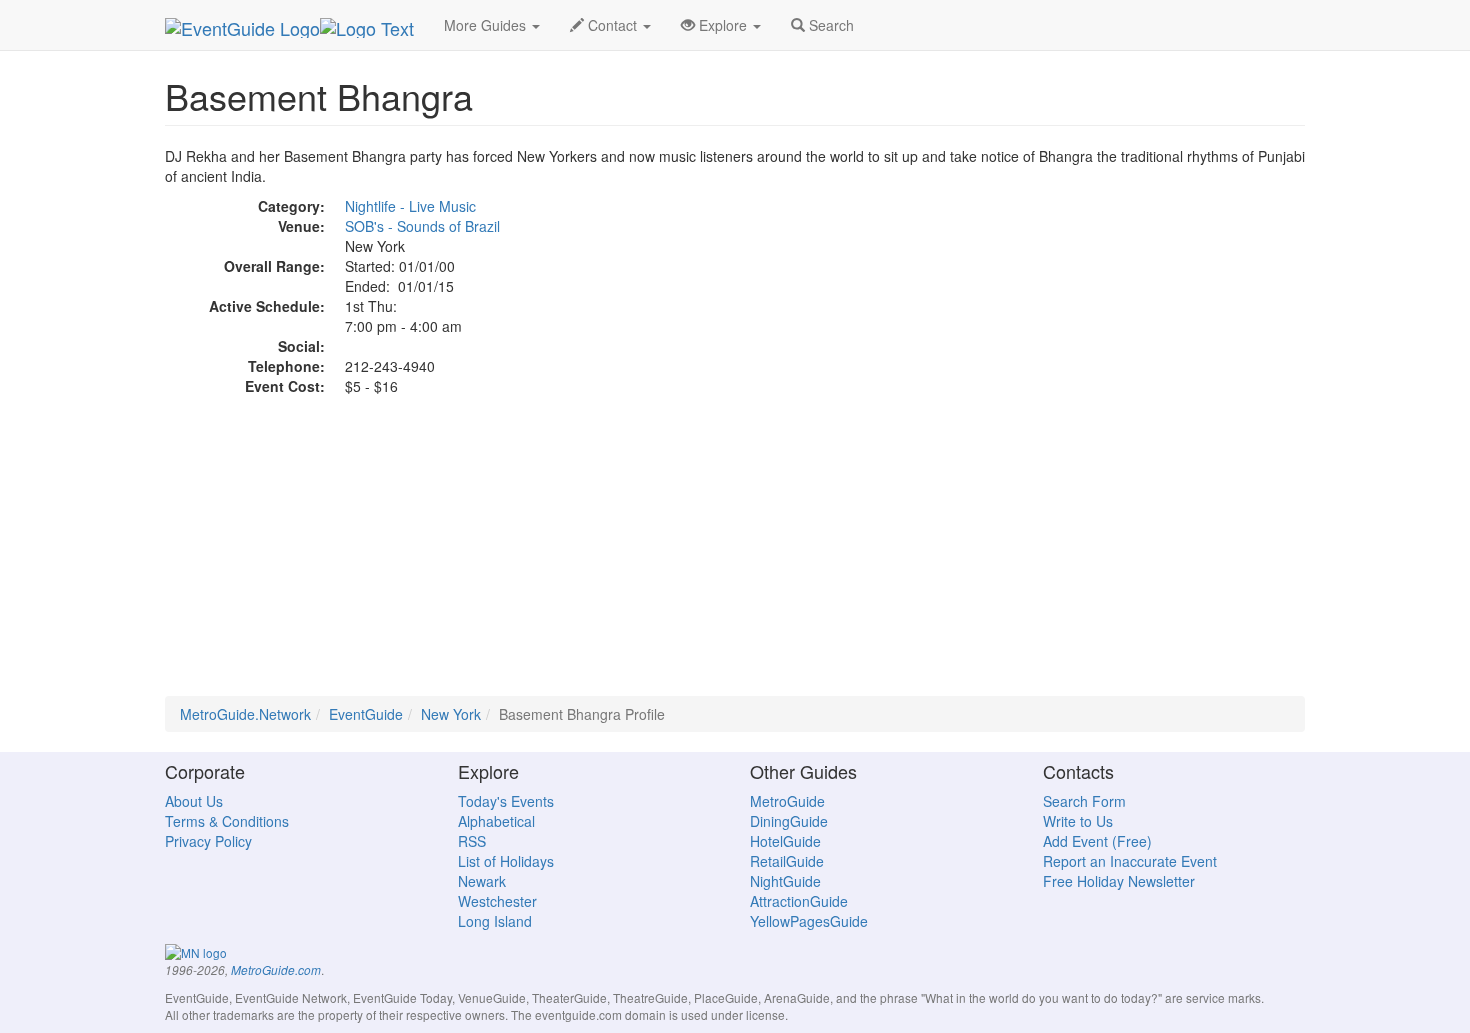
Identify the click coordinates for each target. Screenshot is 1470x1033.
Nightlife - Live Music (410, 206)
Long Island (495, 921)
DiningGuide (789, 821)
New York (451, 714)
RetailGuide (787, 861)
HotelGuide (785, 841)
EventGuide (366, 714)
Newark (482, 881)
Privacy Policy (208, 841)
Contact (612, 25)
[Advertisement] (735, 556)
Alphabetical (496, 821)
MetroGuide (787, 801)
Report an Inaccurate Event (1130, 861)
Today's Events (506, 801)
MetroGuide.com (276, 970)
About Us (194, 801)
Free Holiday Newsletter (1119, 881)
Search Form (1084, 801)
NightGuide (785, 881)
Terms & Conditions (227, 821)
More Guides (487, 25)
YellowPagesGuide (809, 921)
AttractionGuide (799, 901)
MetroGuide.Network (245, 714)
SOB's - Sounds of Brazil (422, 226)
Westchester (497, 901)
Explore (723, 25)
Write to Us (1078, 821)
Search (829, 25)
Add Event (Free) (1097, 841)
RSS (472, 841)
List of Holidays (506, 861)
